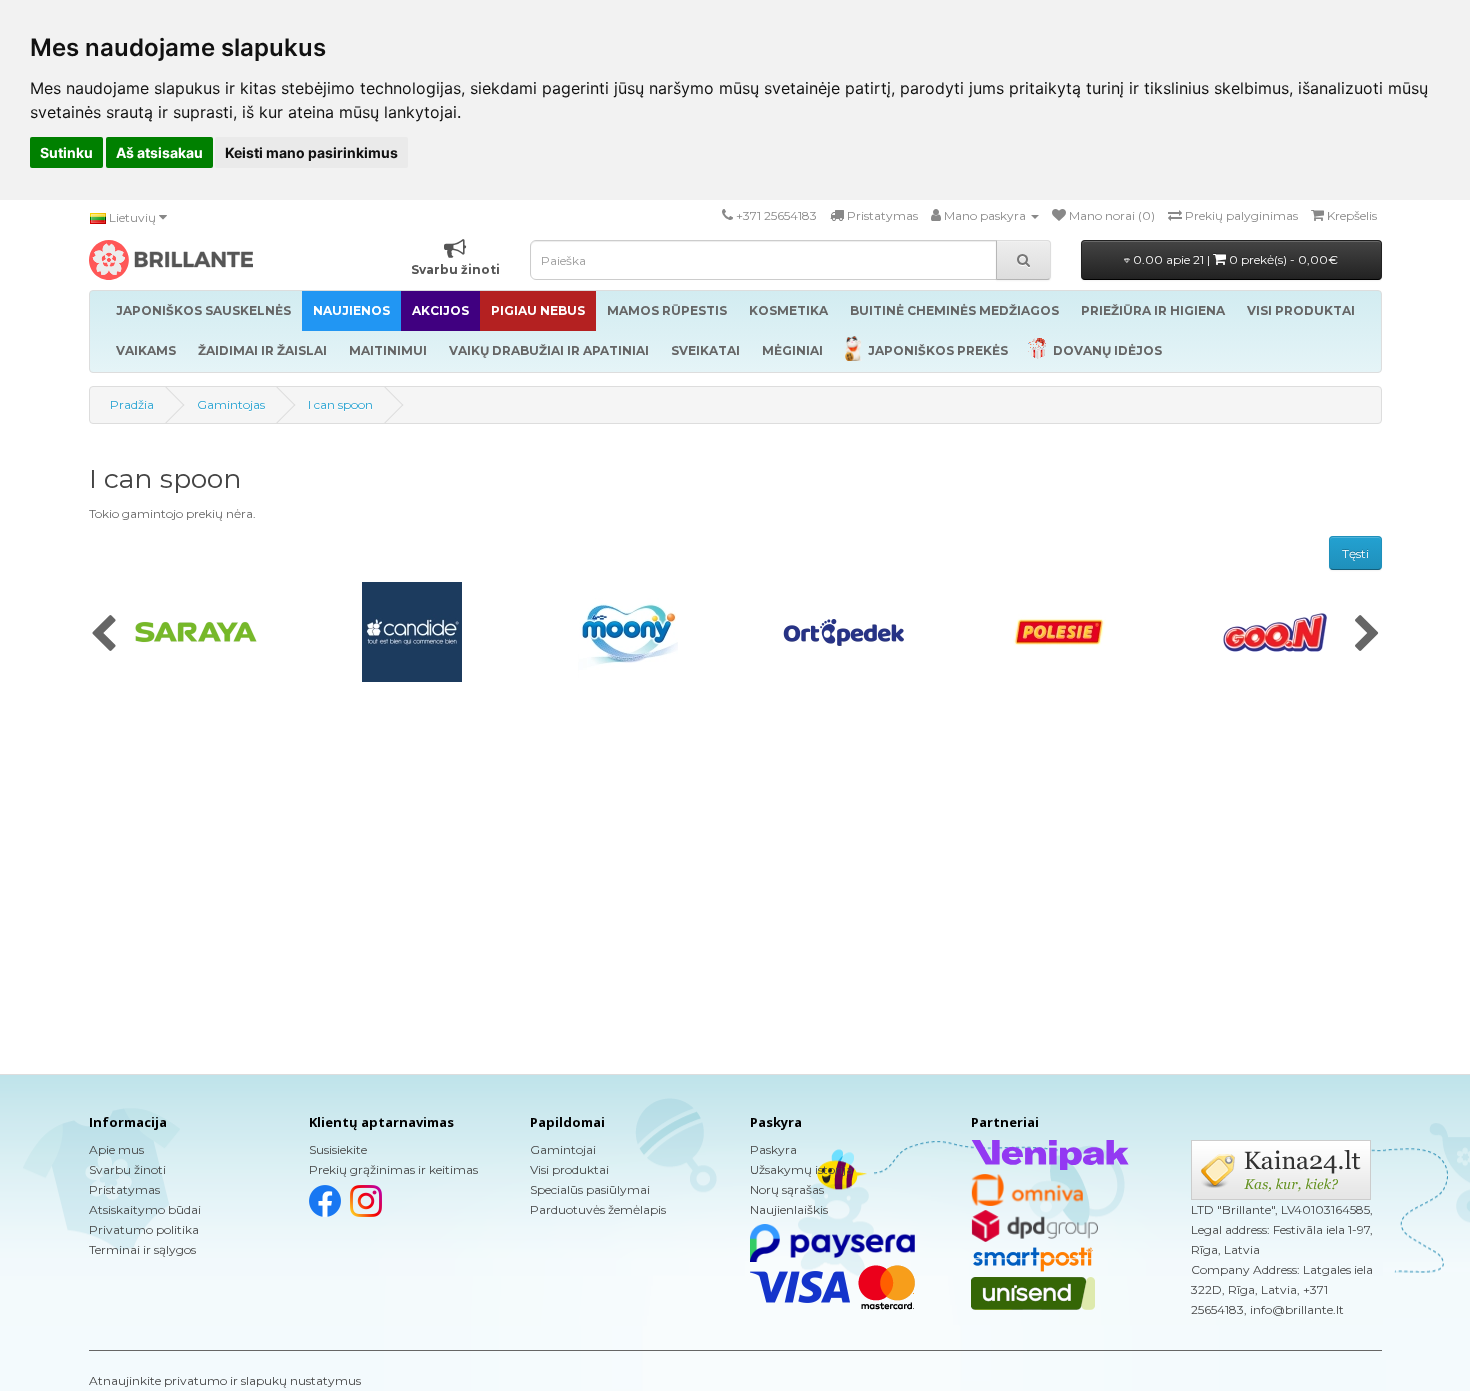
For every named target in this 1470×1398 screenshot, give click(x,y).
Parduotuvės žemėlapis (598, 1209)
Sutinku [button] (66, 152)
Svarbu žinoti (127, 1169)
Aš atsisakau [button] (159, 152)
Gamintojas (231, 404)
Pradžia (132, 404)
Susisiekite (338, 1149)
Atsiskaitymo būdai (145, 1209)
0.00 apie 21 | (1234, 259)
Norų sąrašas (787, 1189)
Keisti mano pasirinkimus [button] (311, 152)
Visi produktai (569, 1169)
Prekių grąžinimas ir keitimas (393, 1169)
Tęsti (1355, 553)
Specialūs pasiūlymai (590, 1189)
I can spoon (340, 404)
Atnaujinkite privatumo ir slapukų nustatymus (225, 1380)
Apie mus (116, 1149)
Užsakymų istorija (801, 1169)
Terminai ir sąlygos (142, 1249)
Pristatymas (124, 1189)
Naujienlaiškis (789, 1209)
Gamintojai (563, 1149)
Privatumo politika (144, 1229)
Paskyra (773, 1149)
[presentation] (103, 635)
